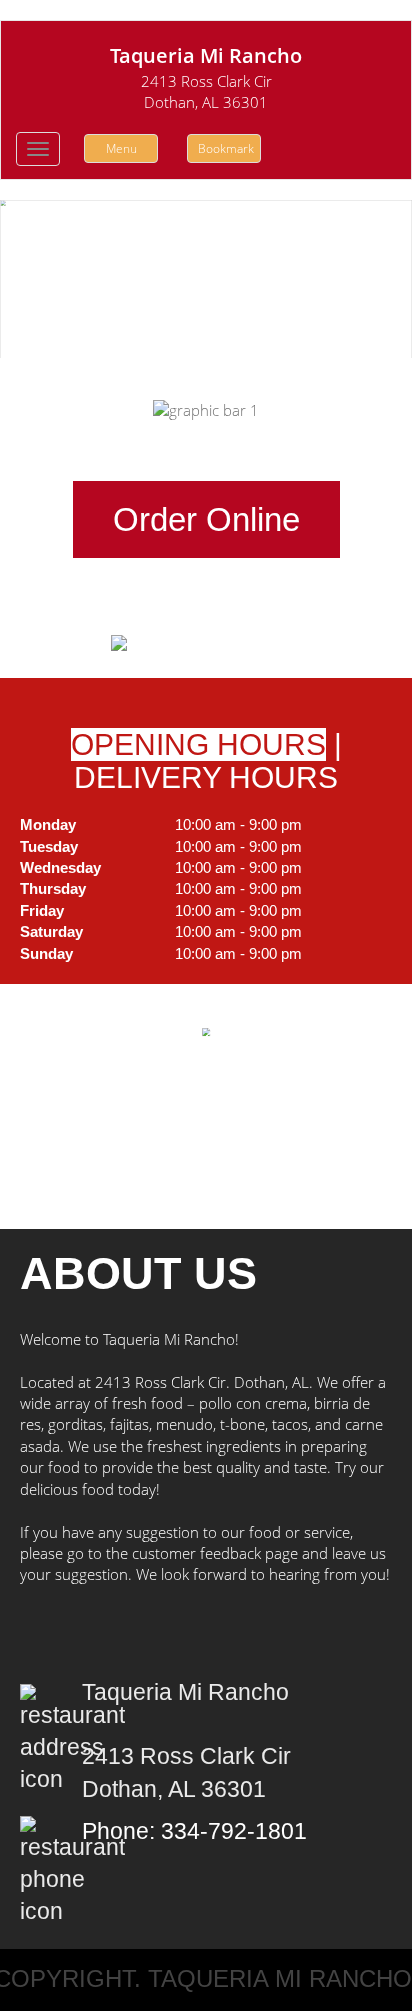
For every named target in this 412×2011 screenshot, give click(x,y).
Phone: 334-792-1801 (194, 1831)
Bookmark (226, 148)
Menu (121, 148)
